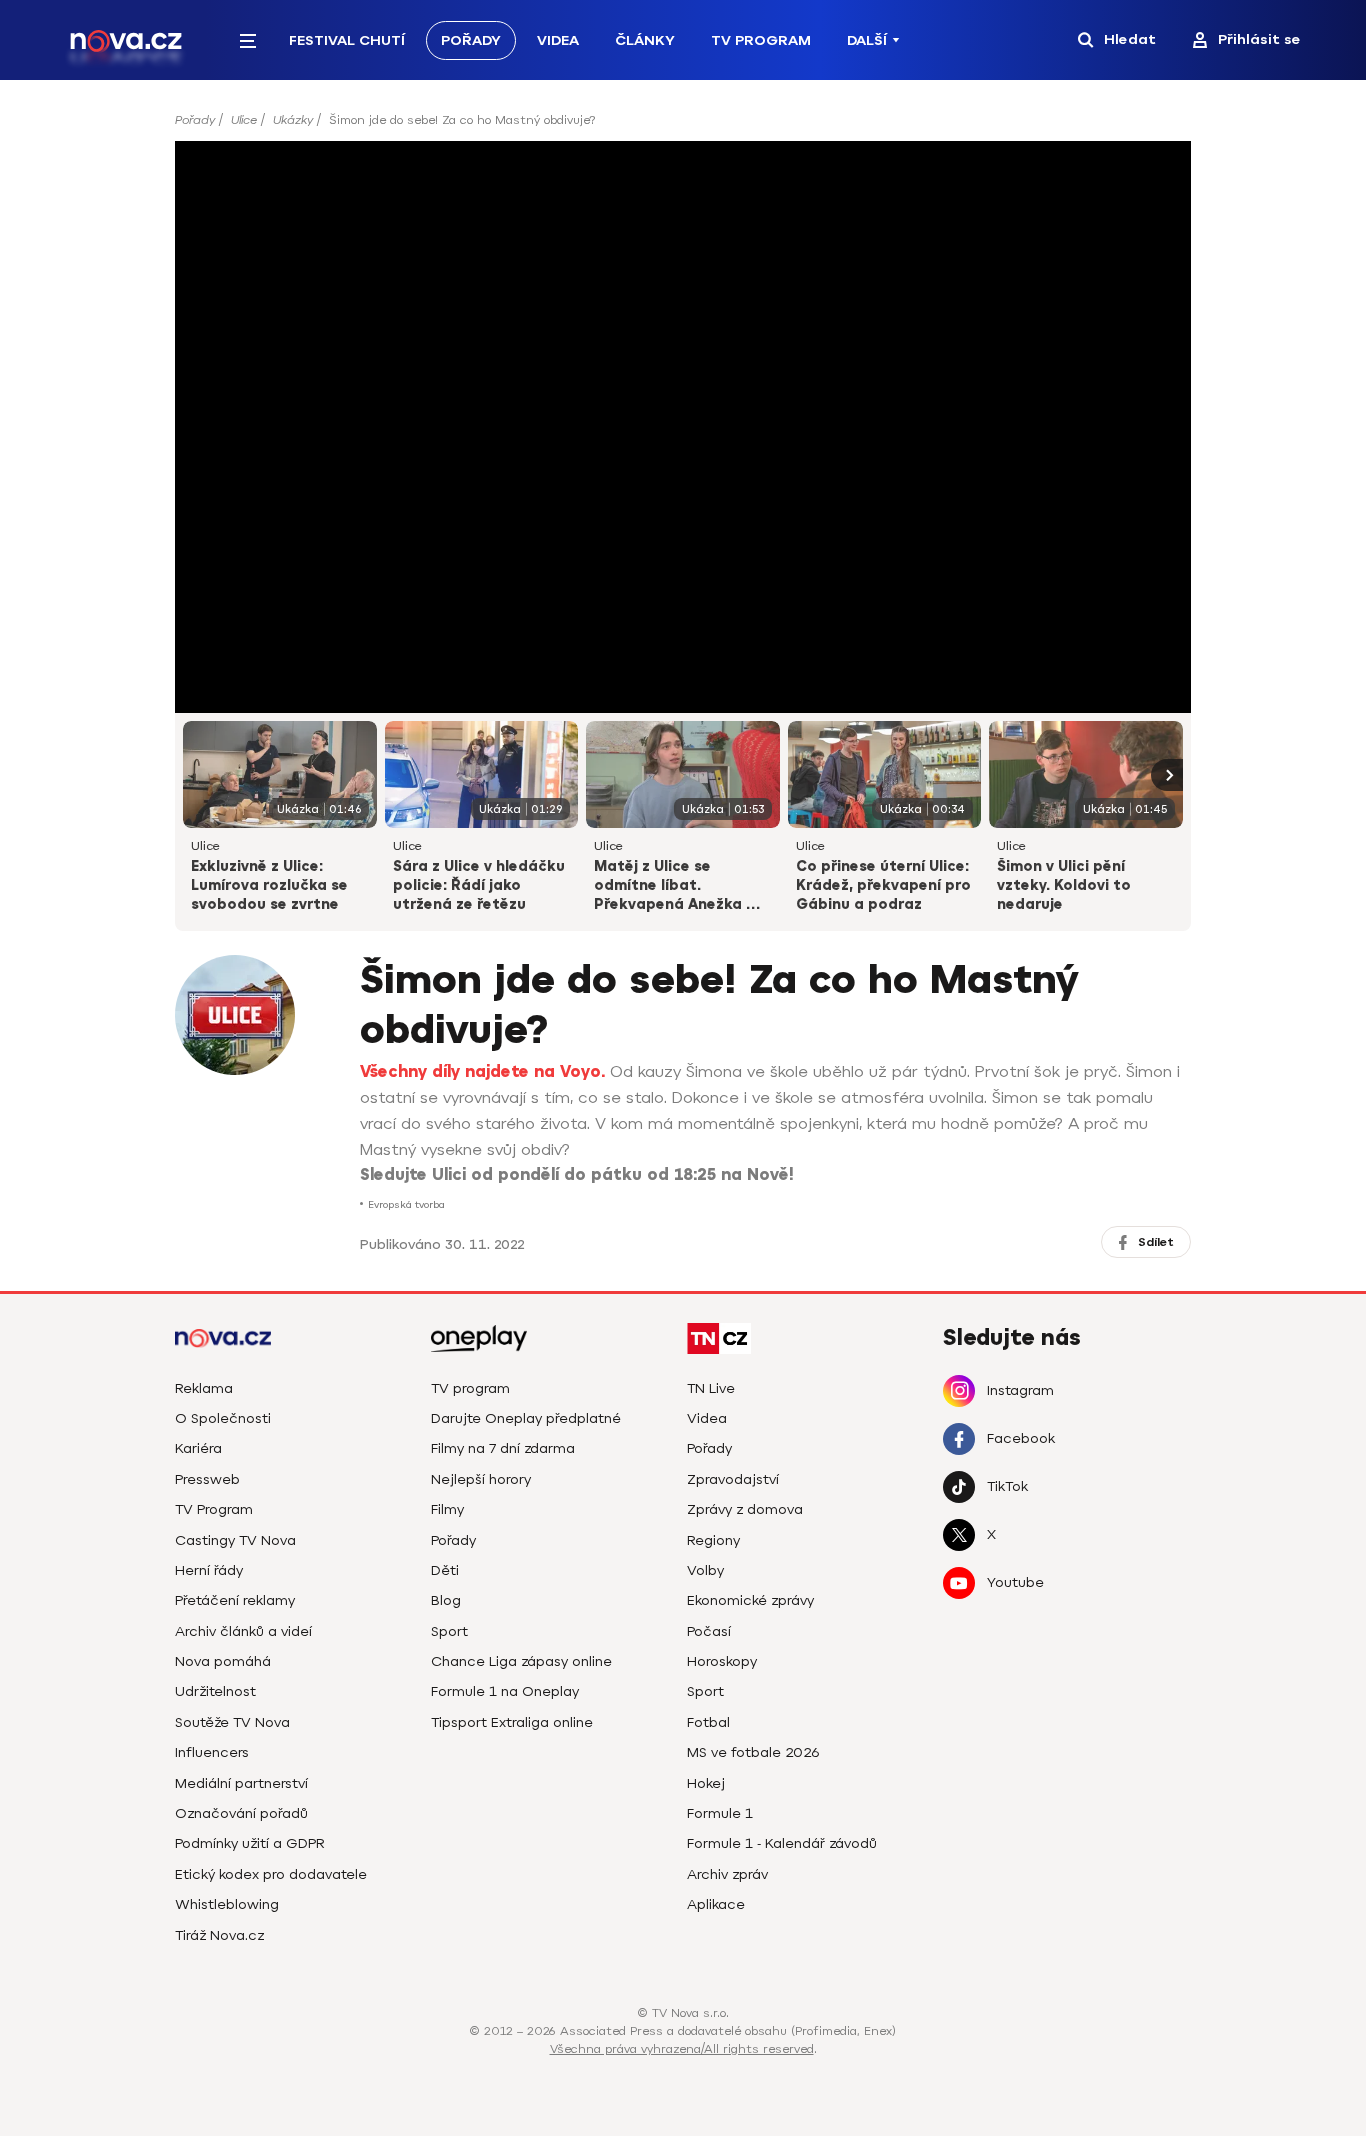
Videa (558, 40)
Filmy (447, 1509)
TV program (470, 1388)
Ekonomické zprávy (750, 1600)
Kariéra (198, 1448)
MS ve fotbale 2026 (753, 1752)
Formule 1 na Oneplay (505, 1691)
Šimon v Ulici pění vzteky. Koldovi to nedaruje (1064, 885)
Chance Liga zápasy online (521, 1661)
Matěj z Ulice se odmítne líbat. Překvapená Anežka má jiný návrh (681, 887)
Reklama (204, 1388)
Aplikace (716, 1904)
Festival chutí (347, 40)
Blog (446, 1600)
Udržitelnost (215, 1691)
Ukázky (293, 120)
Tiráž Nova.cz (219, 1935)
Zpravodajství (733, 1479)
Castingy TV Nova (235, 1540)
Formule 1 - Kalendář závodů (782, 1843)
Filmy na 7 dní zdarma (503, 1448)
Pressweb (207, 1479)
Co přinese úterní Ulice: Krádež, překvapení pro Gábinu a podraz (883, 885)
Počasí (709, 1631)
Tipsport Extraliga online (512, 1722)
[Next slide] (1167, 775)
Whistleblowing (227, 1904)
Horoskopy (722, 1661)
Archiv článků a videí (243, 1631)
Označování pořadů (241, 1813)
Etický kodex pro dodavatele (271, 1874)
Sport (449, 1631)
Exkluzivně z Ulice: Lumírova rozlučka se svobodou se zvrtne (269, 885)
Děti (445, 1570)
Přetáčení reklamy (235, 1600)
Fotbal (708, 1722)
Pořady (471, 40)
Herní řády (209, 1570)
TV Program (761, 40)
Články (645, 40)
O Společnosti (223, 1418)
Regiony (713, 1540)
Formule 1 (720, 1813)
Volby (705, 1570)
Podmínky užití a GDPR (250, 1843)
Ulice (244, 120)
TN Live (711, 1388)
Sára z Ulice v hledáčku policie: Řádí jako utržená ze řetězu (479, 885)
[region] (683, 126)
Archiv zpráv (727, 1874)
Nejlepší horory (481, 1479)
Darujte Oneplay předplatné (526, 1418)
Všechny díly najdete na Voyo (480, 1072)
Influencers (212, 1752)
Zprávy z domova (745, 1509)
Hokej (706, 1783)
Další (867, 40)
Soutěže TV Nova (232, 1722)
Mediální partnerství (241, 1783)
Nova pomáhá (223, 1661)
